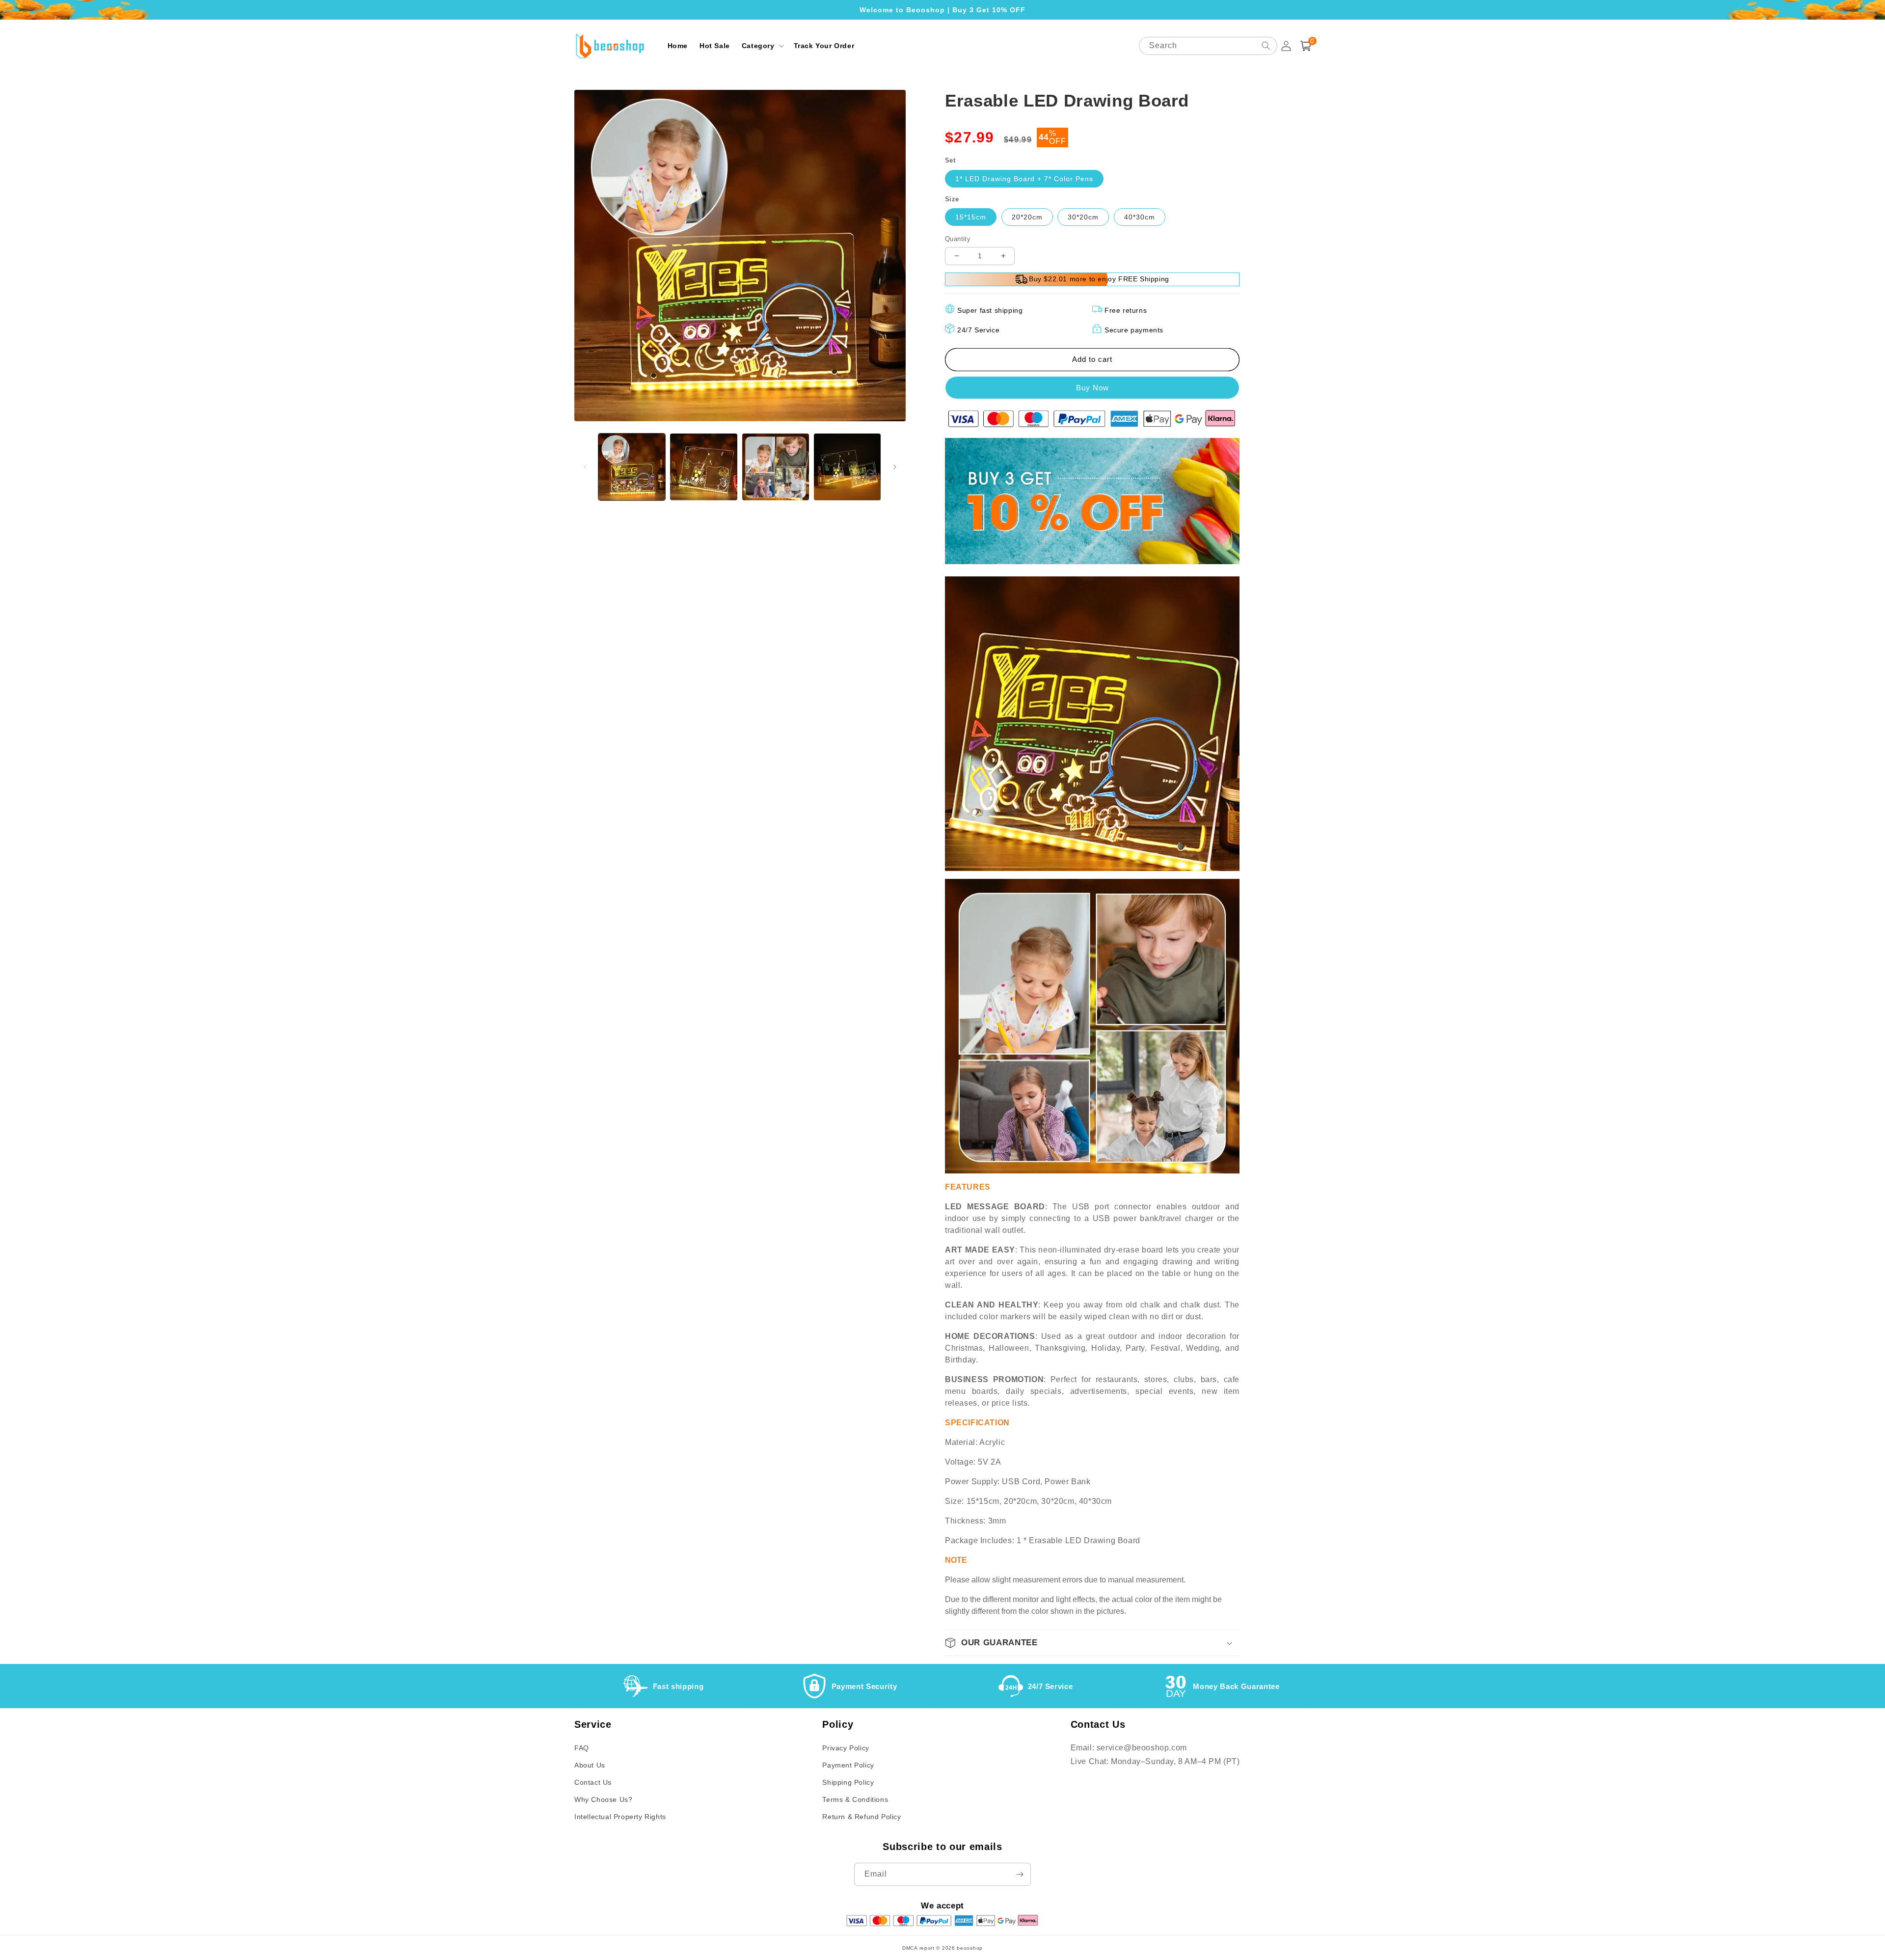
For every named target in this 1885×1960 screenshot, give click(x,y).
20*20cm (1027, 217)
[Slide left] (585, 467)
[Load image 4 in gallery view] (847, 467)
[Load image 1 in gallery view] (632, 467)
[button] (762, 46)
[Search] (1266, 46)
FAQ (582, 1748)
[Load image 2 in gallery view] (703, 467)
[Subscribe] (1020, 1874)
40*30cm (1140, 217)
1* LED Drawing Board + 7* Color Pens (1024, 179)
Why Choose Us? (603, 1799)
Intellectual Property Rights (620, 1817)
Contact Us (593, 1782)
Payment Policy (848, 1765)
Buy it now (1092, 388)
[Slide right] (895, 467)
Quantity (958, 239)
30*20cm (1083, 217)
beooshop (970, 1948)
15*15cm (971, 217)
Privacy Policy (846, 1748)
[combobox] (1208, 46)
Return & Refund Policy (862, 1817)
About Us (590, 1765)
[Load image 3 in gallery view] (776, 467)
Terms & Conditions (855, 1799)
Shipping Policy (848, 1782)
